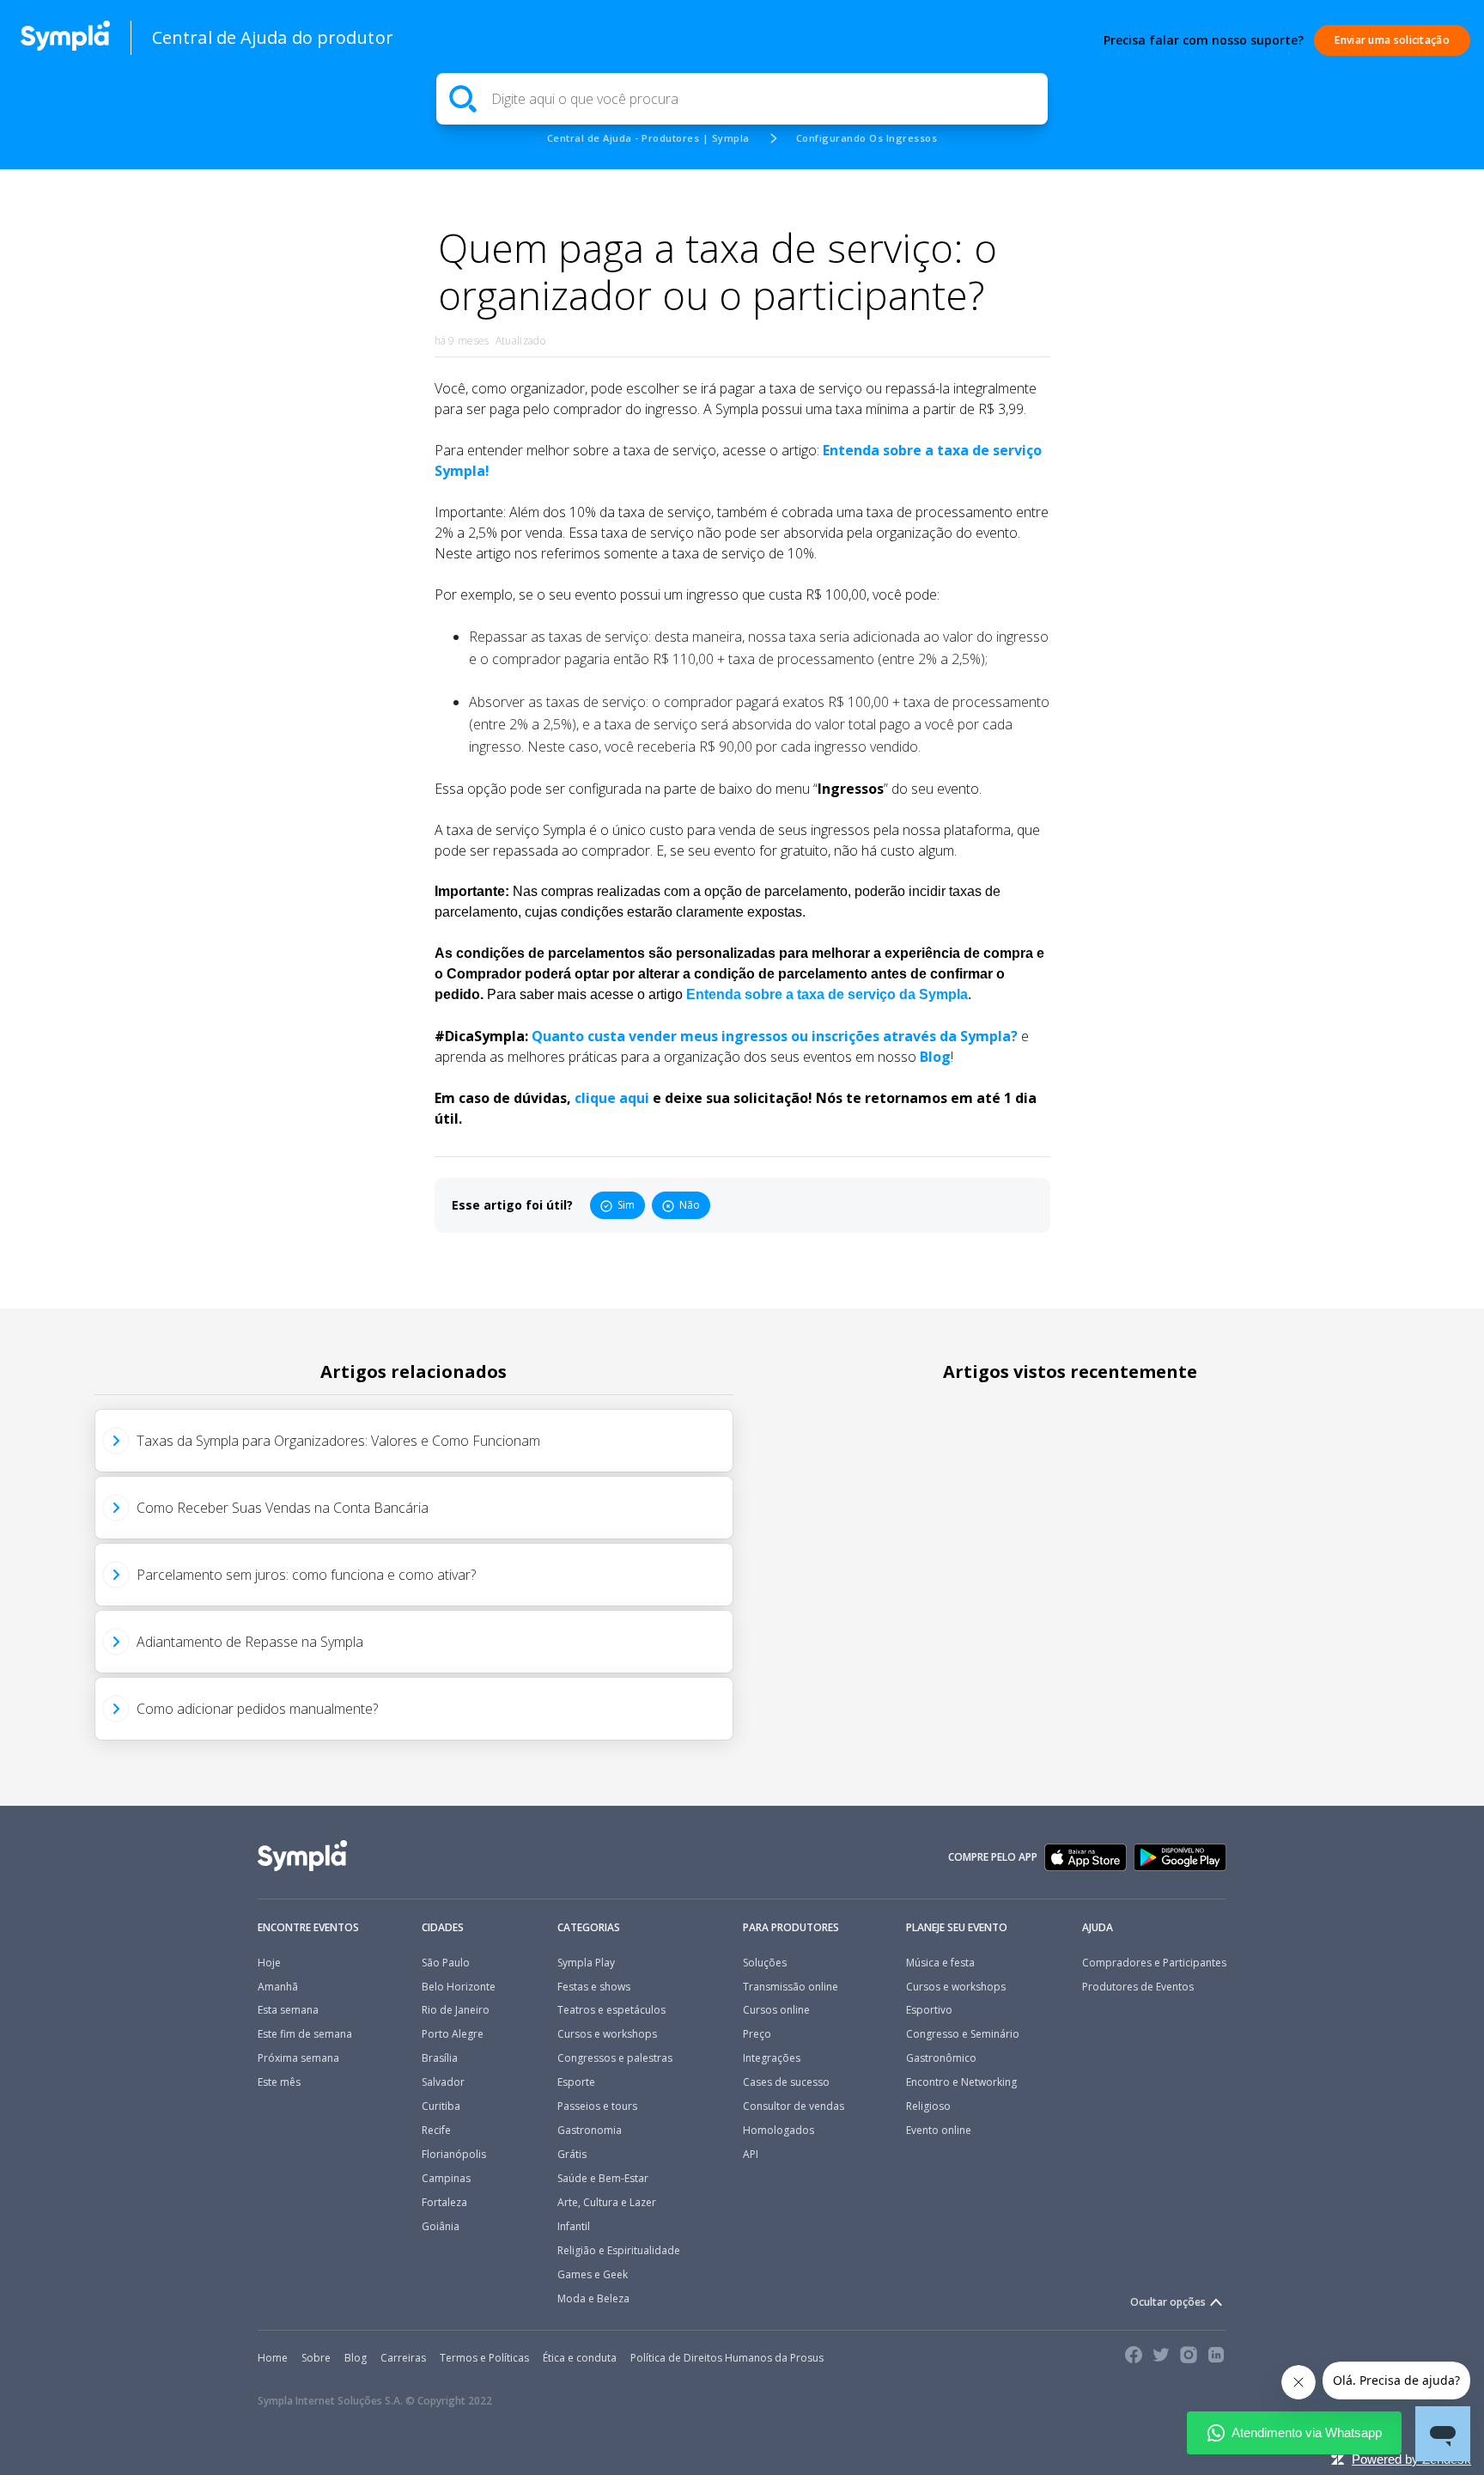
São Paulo (446, 1963)
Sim (626, 1205)
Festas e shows (594, 1987)
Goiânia (441, 2227)
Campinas (446, 2179)
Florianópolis (454, 2155)
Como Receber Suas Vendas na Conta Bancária (283, 1508)
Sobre (316, 2358)
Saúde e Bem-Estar (603, 2179)
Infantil (574, 2227)
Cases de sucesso (786, 2082)
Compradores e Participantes (1154, 1963)
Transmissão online (791, 1987)
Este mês (279, 2082)
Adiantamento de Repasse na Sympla (250, 1642)
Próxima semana (298, 2058)
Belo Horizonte (459, 1987)
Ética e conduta (580, 2358)
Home (273, 2358)
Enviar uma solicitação (1392, 40)
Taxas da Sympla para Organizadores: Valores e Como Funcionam (338, 1441)
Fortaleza (444, 2203)
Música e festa (940, 1963)
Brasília (440, 2058)
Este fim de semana (305, 2034)
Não (690, 1205)
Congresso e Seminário (963, 2034)
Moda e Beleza (593, 2299)
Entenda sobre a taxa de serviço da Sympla (827, 994)
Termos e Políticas (484, 2358)
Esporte (576, 2082)
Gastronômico (941, 2058)
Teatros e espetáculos (611, 2010)
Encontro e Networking (961, 2082)
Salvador (443, 2082)
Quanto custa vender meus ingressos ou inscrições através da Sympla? (776, 1036)
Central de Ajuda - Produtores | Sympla (648, 138)
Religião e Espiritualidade (619, 2251)
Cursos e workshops (607, 2034)
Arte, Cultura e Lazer (607, 2203)
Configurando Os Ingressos (867, 138)
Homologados (778, 2131)
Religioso (928, 2106)
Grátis (572, 2155)
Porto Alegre (453, 2034)
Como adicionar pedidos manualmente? (257, 1709)
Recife (436, 2131)
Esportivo (929, 2010)
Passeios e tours (597, 2106)
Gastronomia (590, 2131)
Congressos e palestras (615, 2058)
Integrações (772, 2058)
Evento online (939, 2131)
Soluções (765, 1963)
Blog (935, 1057)
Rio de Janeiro (456, 2010)
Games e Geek (593, 2275)
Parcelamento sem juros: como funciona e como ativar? (306, 1575)
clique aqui (612, 1098)
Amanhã (278, 1987)
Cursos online (776, 2010)
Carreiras (403, 2358)
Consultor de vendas (794, 2106)
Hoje (269, 1963)
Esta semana (288, 2010)
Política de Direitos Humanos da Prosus (727, 2358)
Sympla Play (586, 1963)
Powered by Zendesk (1411, 2459)
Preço (757, 2034)
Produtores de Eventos (1138, 1987)
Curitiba (441, 2106)
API (751, 2155)
